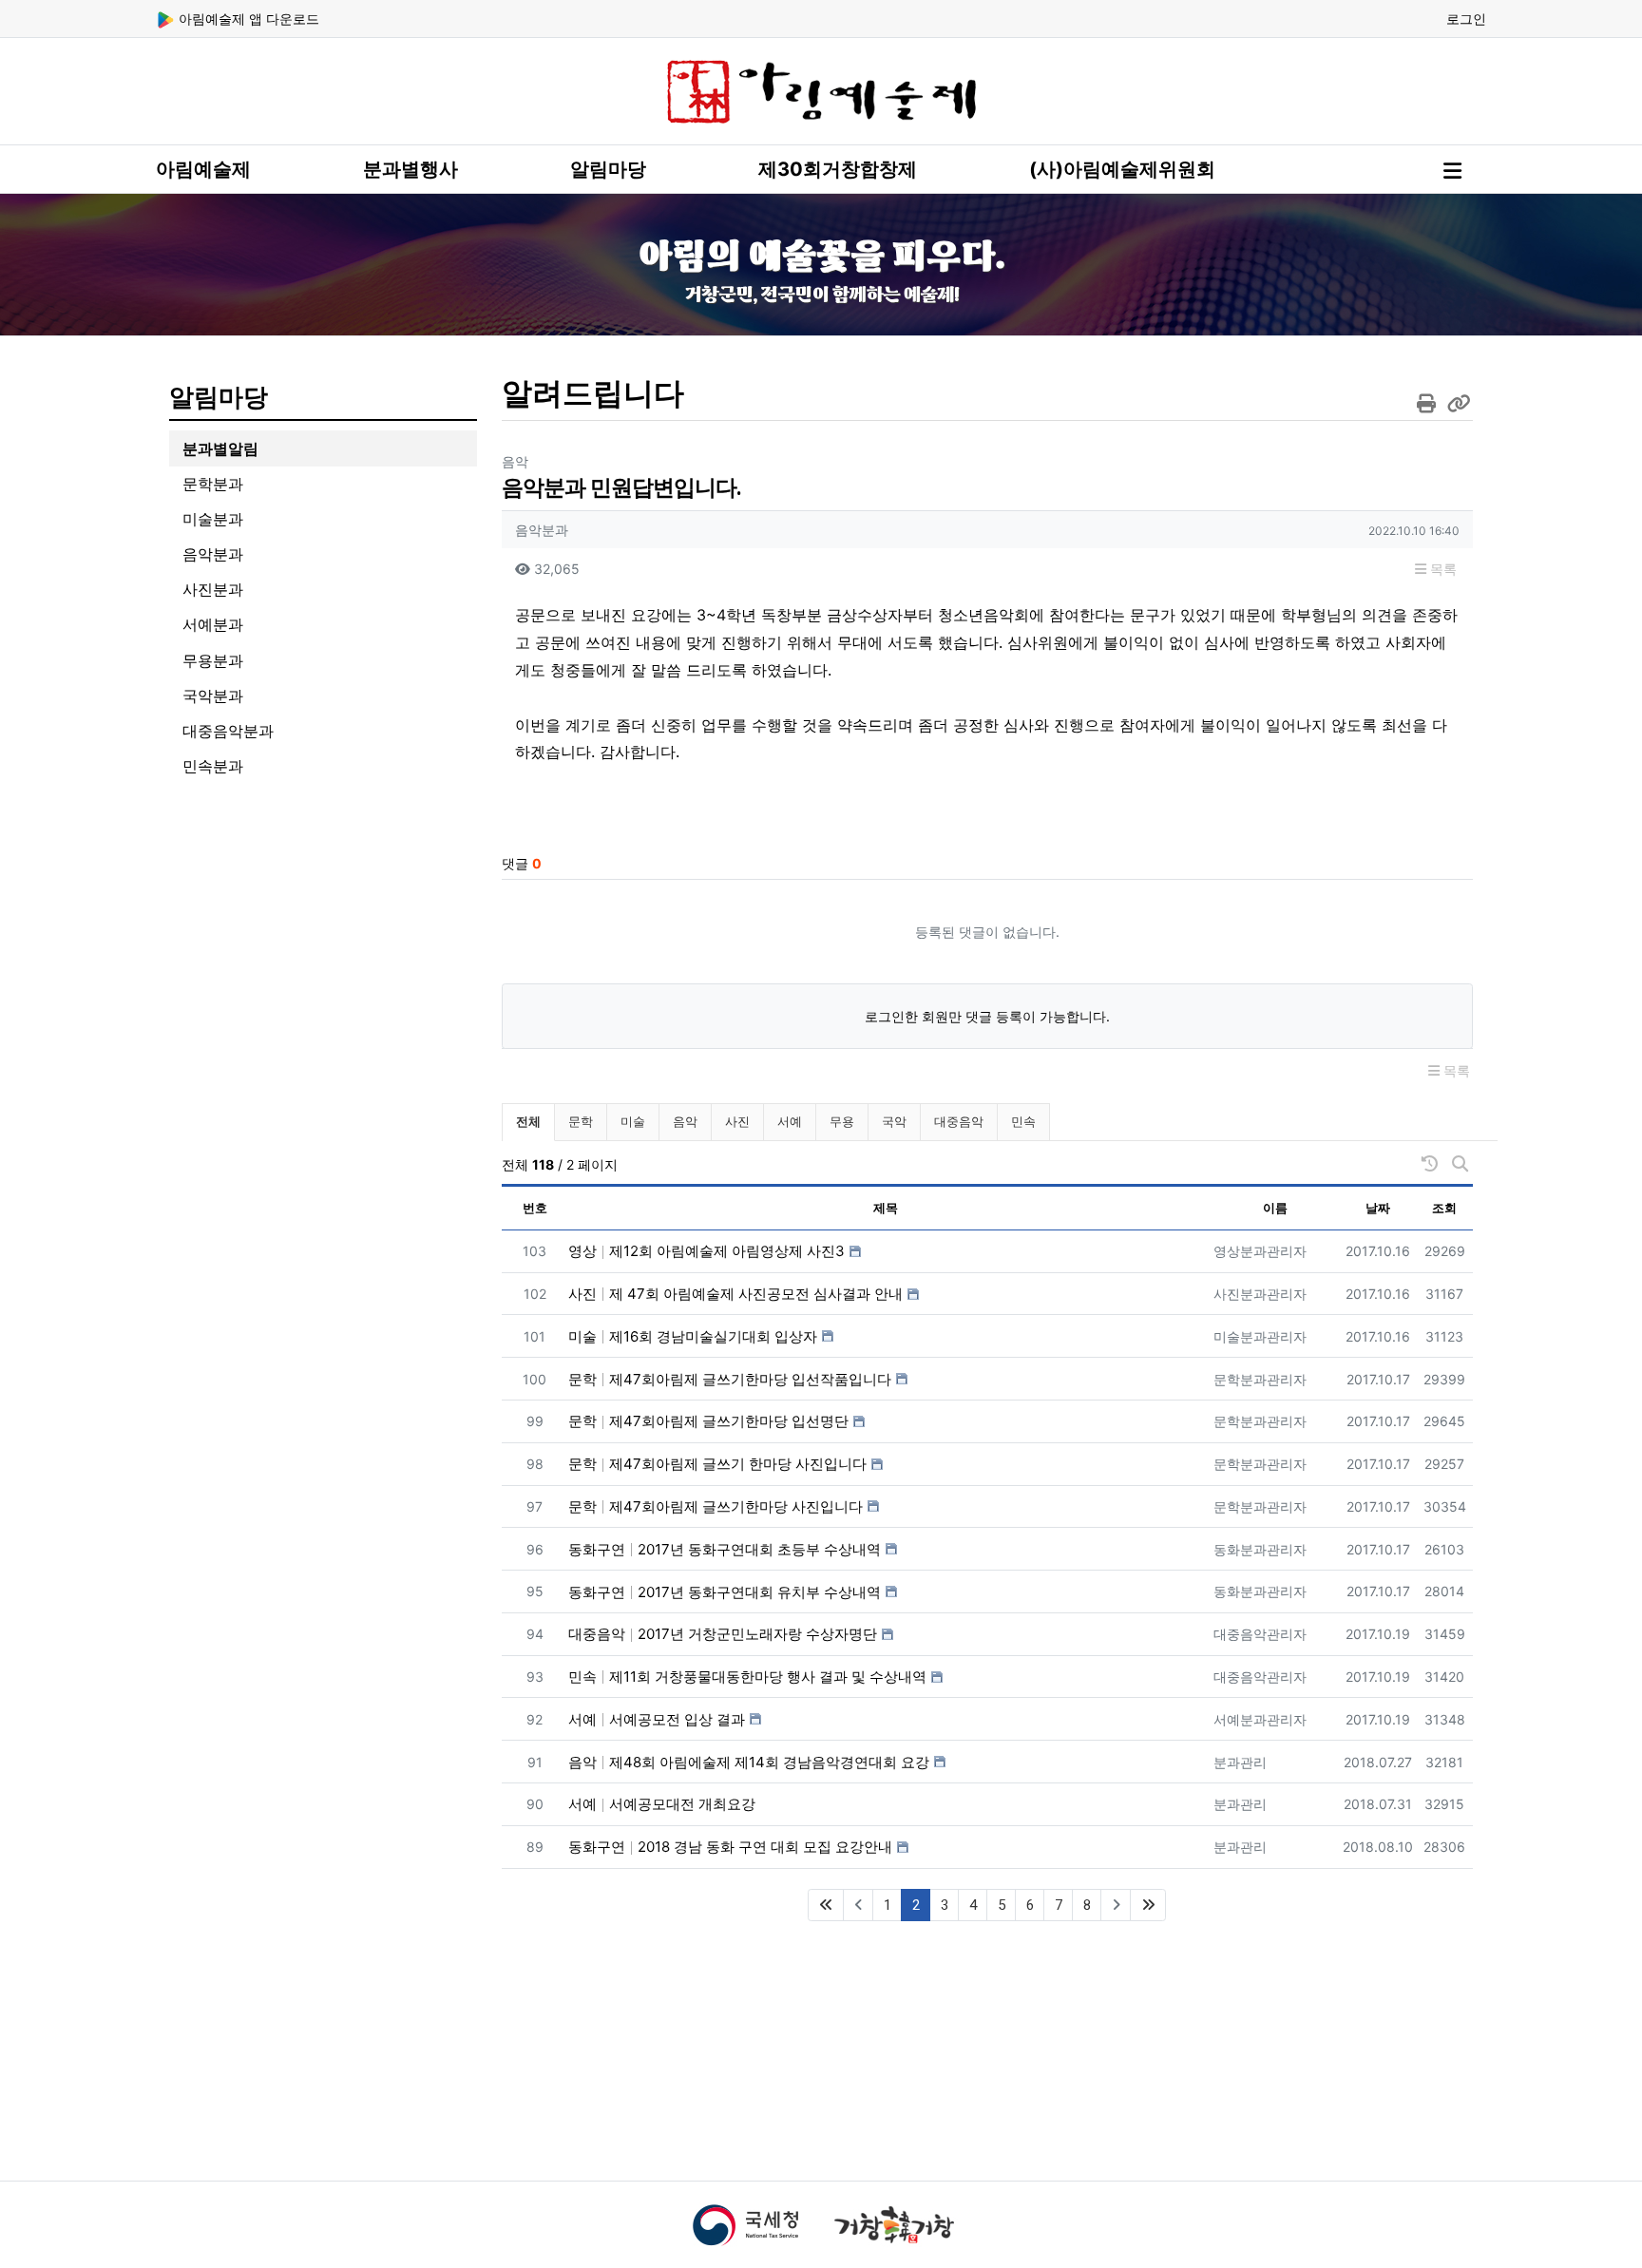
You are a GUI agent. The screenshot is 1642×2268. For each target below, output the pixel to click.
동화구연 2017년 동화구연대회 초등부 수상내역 (725, 1549)
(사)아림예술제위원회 (1122, 169)
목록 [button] (1442, 569)
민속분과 (213, 766)
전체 (528, 1121)
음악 (685, 1121)
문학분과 (213, 484)
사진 (737, 1121)
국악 (894, 1121)
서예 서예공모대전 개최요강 (662, 1804)
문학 (581, 1121)
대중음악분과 (228, 731)
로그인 (1466, 19)
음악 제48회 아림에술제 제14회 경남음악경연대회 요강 (749, 1762)
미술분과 (213, 519)
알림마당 (608, 169)
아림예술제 (203, 169)
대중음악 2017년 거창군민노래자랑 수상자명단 (723, 1634)
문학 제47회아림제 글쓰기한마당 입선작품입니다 (730, 1379)
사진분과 (213, 589)
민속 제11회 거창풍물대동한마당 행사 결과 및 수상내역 (747, 1677)
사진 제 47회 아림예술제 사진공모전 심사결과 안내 (735, 1294)
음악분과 (213, 554)
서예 (790, 1121)
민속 (1023, 1121)
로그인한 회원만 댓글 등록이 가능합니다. (987, 1016)
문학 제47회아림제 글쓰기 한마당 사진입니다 (717, 1464)
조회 (1444, 1208)
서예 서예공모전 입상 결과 (657, 1719)
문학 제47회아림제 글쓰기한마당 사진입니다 (716, 1506)
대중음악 (959, 1121)
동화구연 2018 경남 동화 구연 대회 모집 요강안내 (730, 1847)
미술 (633, 1121)
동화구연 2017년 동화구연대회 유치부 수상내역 (725, 1592)
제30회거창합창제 (838, 169)
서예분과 (213, 624)
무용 (842, 1121)
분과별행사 (410, 169)
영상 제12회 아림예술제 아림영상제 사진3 (706, 1251)
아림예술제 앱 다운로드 (247, 19)
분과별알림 (220, 448)
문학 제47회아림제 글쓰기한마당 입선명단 (708, 1421)
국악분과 (213, 696)
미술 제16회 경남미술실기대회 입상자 (693, 1336)
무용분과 (213, 660)
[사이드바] (1452, 171)
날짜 (1378, 1208)
